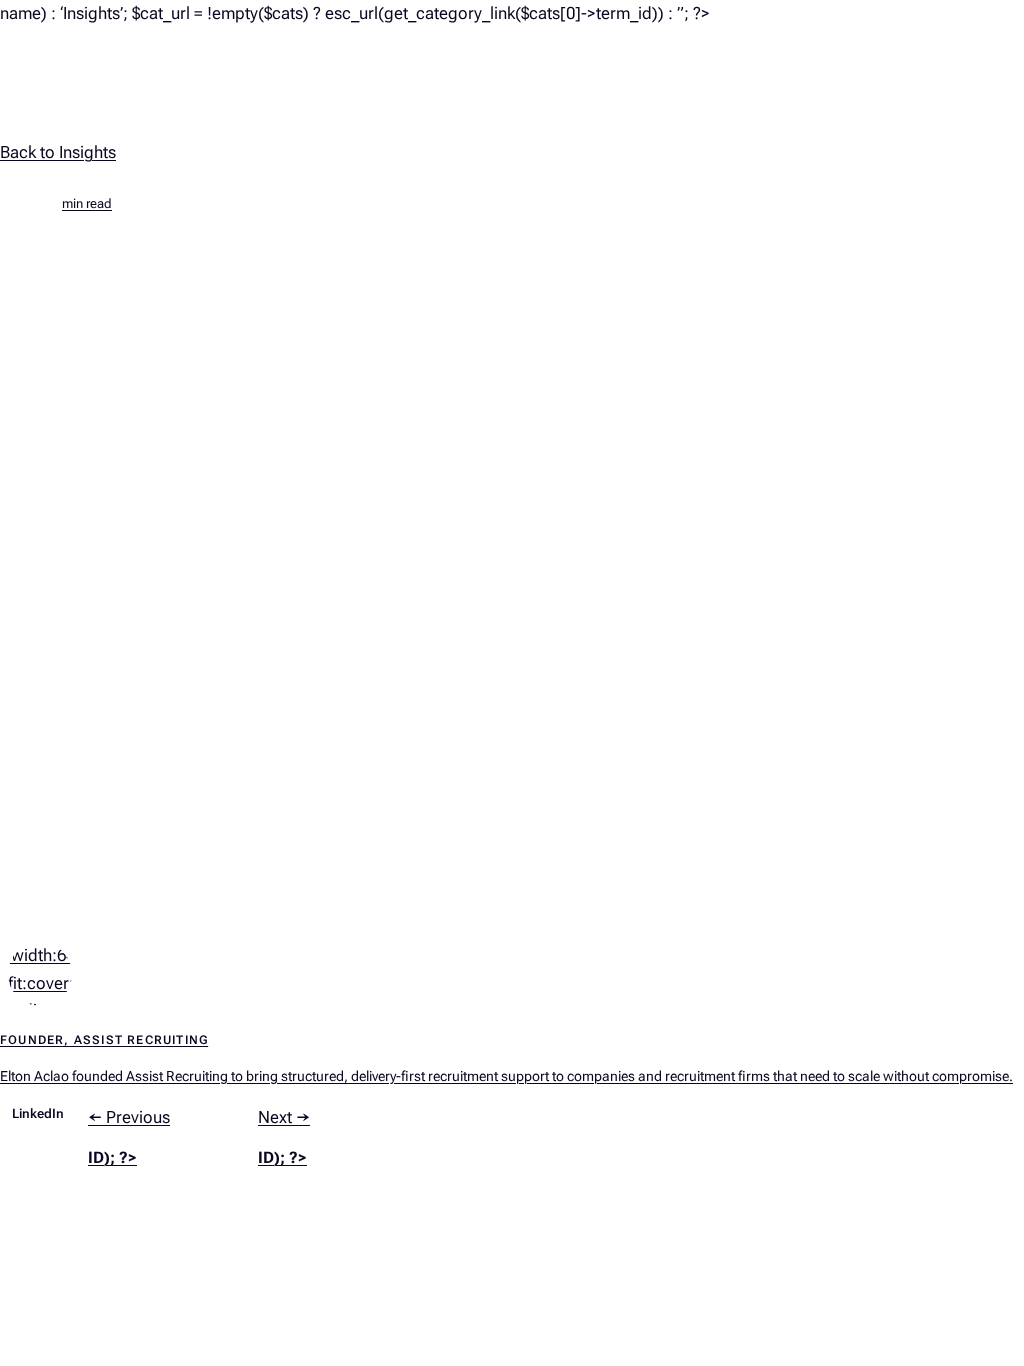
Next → (284, 1137)
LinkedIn (38, 1113)
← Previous (129, 1137)
